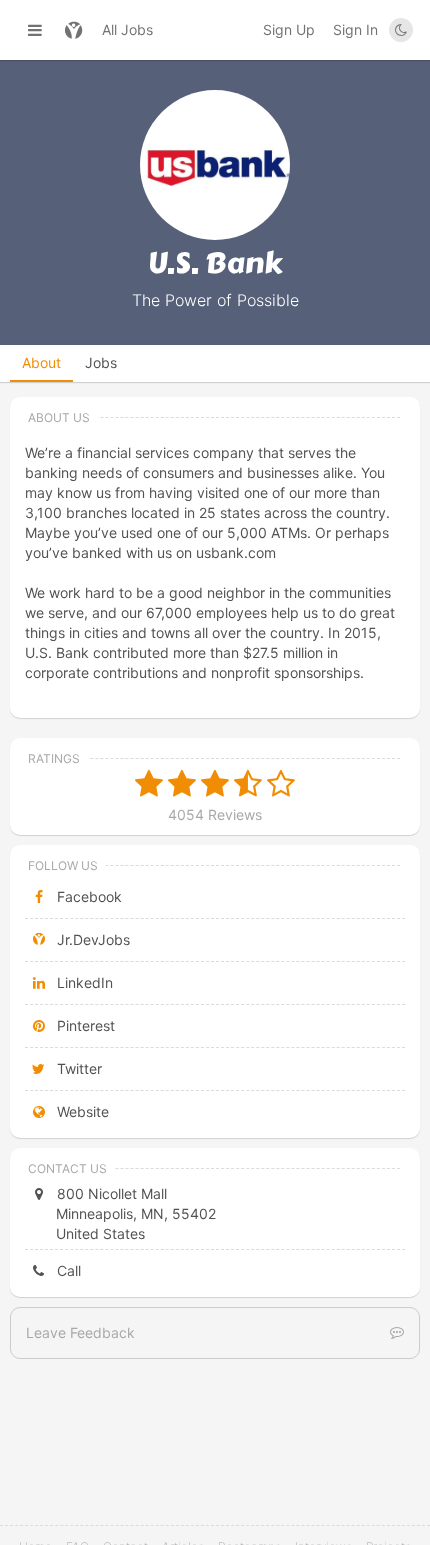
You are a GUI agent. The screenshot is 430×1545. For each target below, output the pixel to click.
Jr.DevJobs (91, 939)
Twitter (77, 1068)
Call (67, 1270)
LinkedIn (83, 982)
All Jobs (127, 29)
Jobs (101, 362)
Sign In (355, 29)
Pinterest (84, 1025)
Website (81, 1111)
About (41, 362)
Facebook (87, 896)
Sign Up (289, 29)
